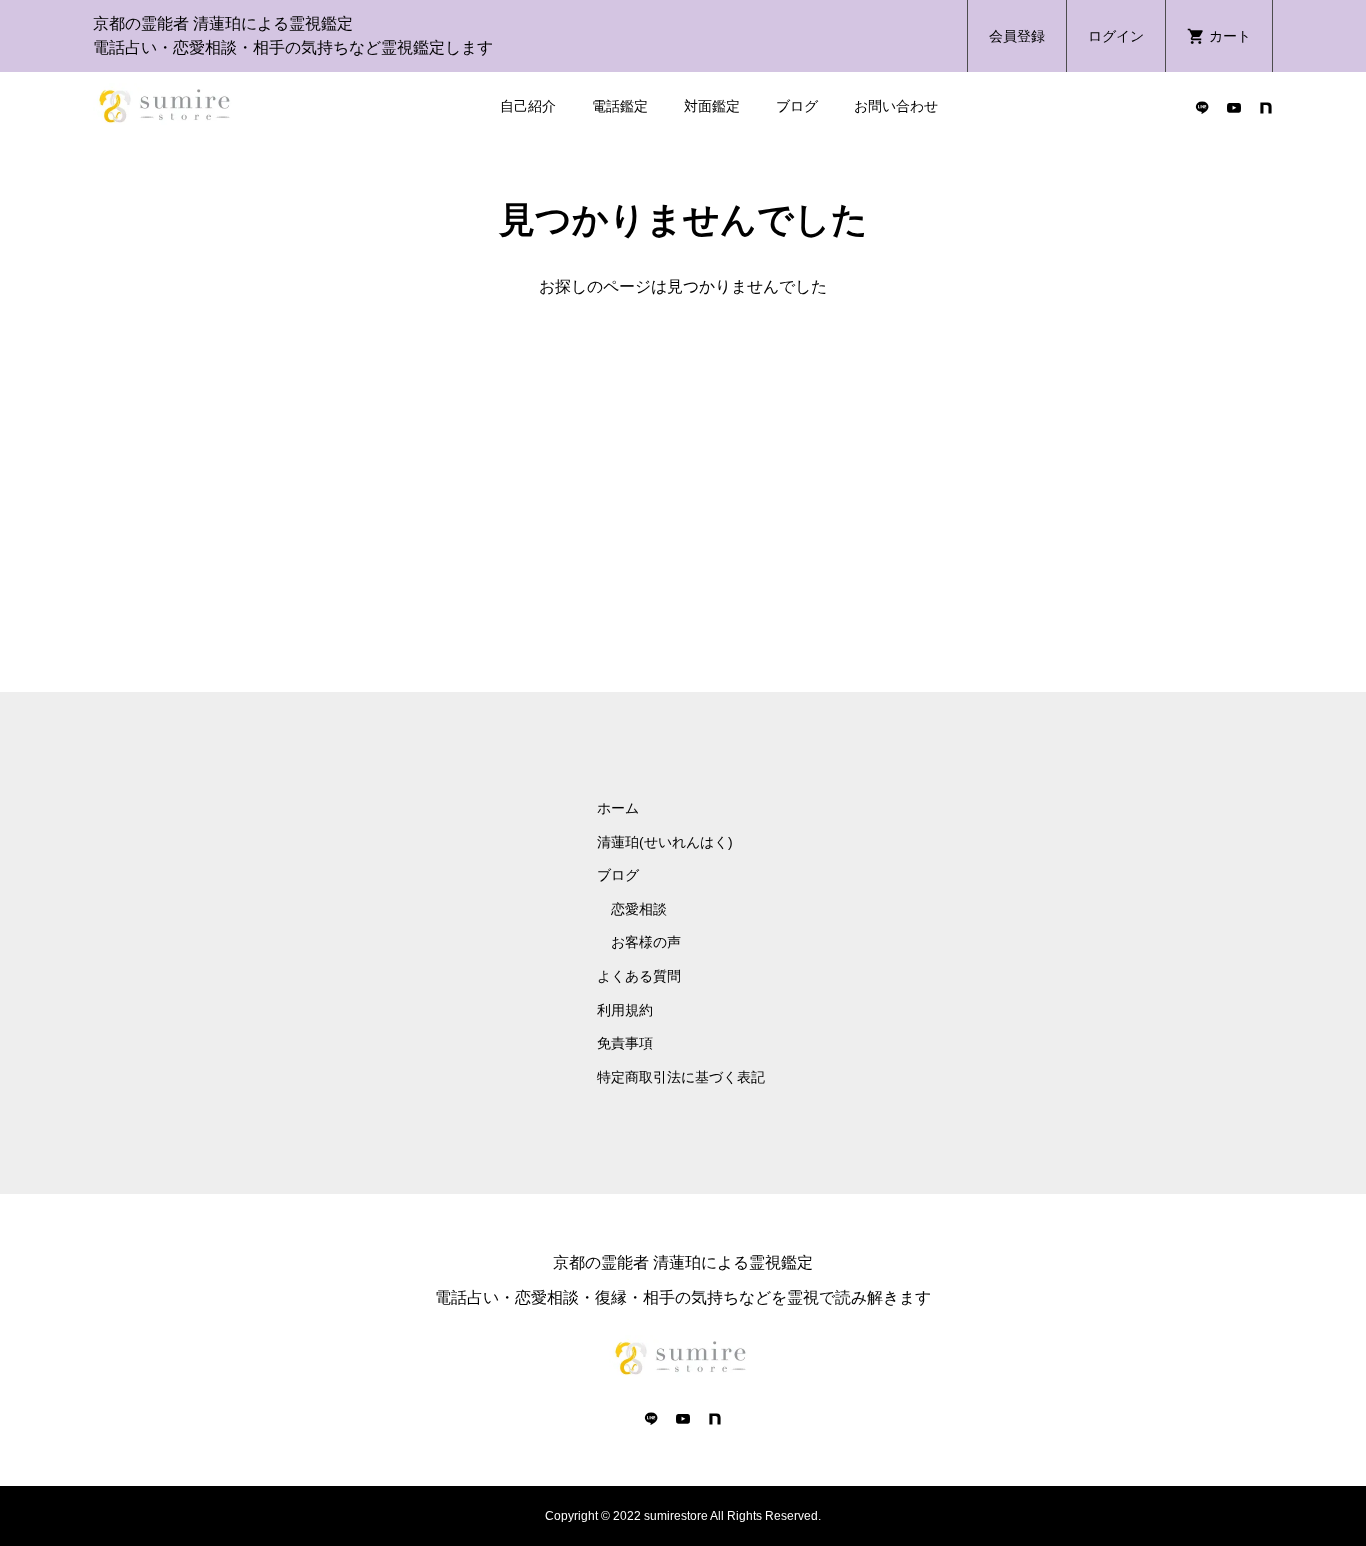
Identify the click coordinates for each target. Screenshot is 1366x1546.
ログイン (1116, 36)
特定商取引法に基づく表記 (681, 1077)
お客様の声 (646, 942)
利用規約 (625, 1010)
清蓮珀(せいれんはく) (665, 842)
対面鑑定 (712, 106)
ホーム (618, 808)
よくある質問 (639, 976)
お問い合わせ (896, 106)
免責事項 (625, 1043)
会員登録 (1017, 36)
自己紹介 (528, 106)
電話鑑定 (620, 106)
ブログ (797, 106)
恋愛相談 (639, 909)
